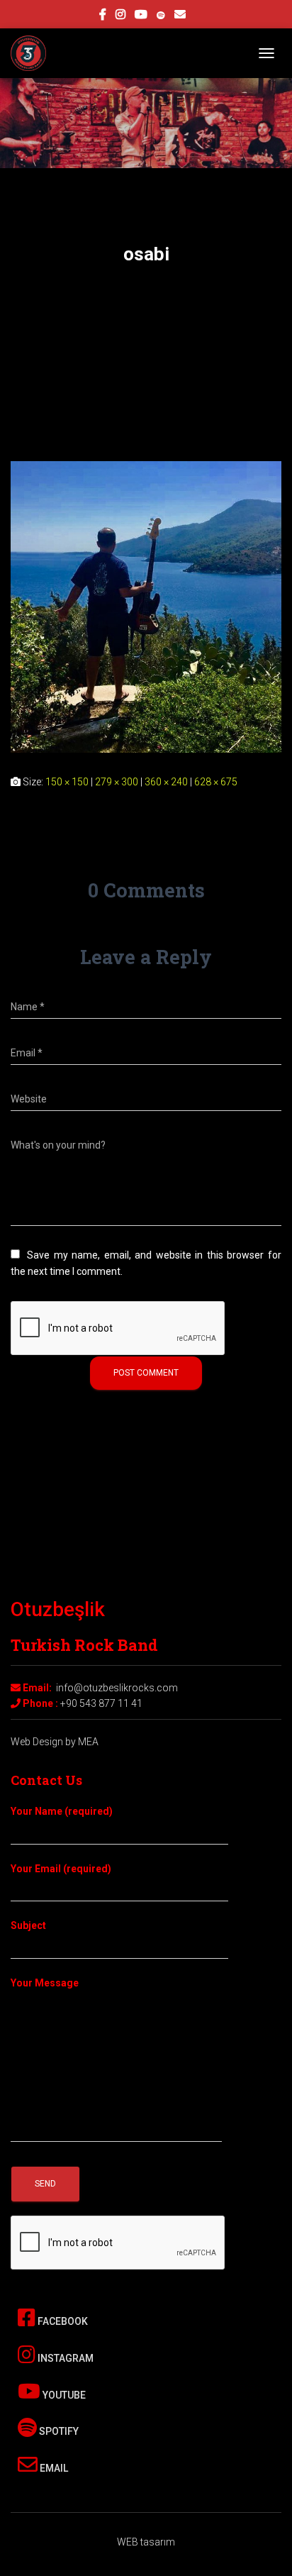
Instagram (64, 2358)
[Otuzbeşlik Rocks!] (34, 53)
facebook (103, 16)
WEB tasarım (146, 2542)
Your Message (45, 1983)
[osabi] (146, 606)
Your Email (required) (61, 1869)
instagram (120, 16)
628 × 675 (216, 782)
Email (53, 2468)
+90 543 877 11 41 (101, 1703)
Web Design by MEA (55, 1742)
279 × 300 (117, 782)
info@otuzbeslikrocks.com (117, 1688)
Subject (28, 1925)
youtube (141, 16)
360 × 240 (166, 782)
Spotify (58, 2431)
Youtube (63, 2395)
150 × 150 (67, 782)
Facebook (62, 2321)
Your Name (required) (62, 1811)
